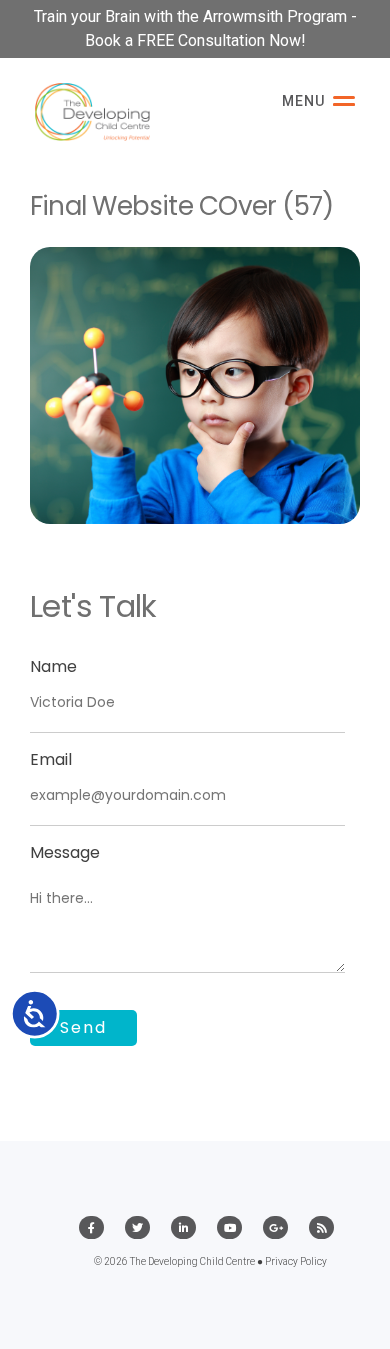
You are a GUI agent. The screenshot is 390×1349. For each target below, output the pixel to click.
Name (53, 666)
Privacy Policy (296, 1261)
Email (51, 759)
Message (65, 852)
